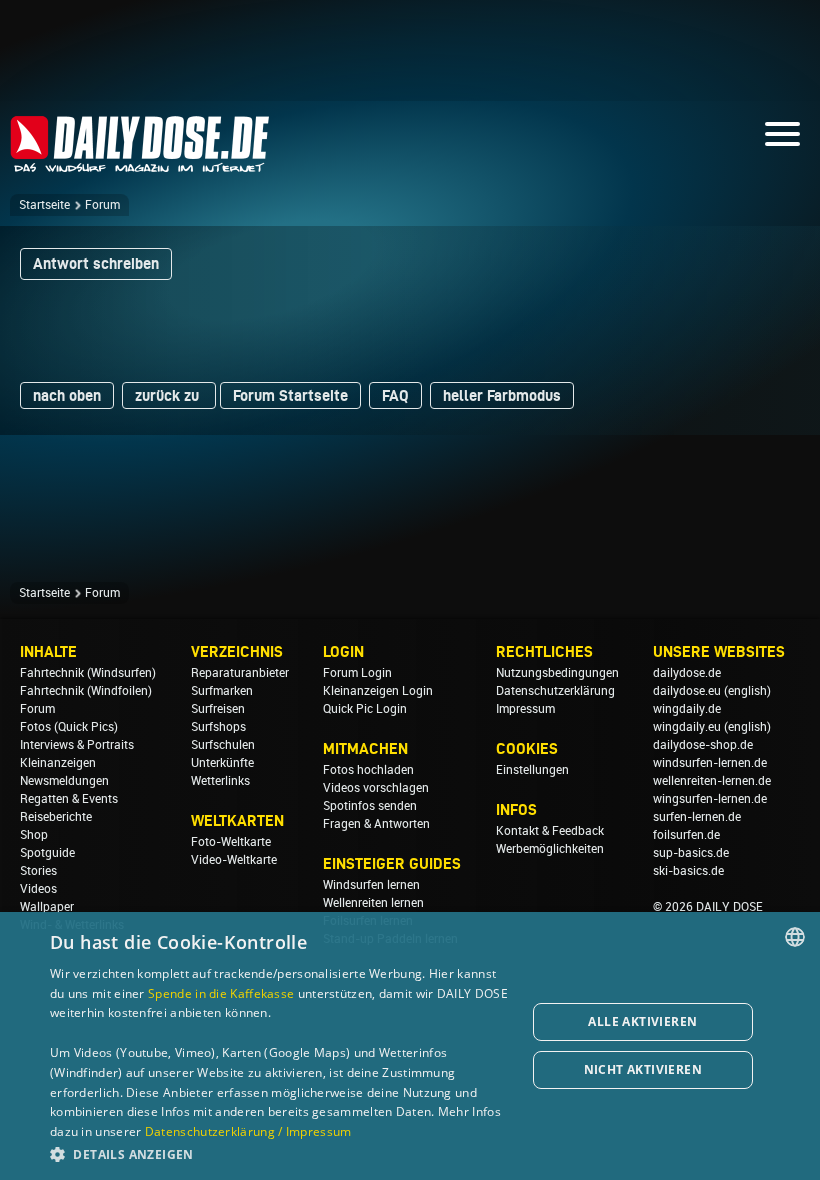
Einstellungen (532, 770)
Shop (34, 835)
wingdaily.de (687, 709)
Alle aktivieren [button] (642, 1021)
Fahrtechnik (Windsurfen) (88, 673)
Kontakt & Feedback (550, 831)
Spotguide (47, 853)
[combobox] (795, 937)
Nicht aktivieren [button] (643, 1069)
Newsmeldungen (64, 781)
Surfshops (218, 727)
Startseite (44, 205)
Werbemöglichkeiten (550, 849)
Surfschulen (223, 745)
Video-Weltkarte (234, 860)
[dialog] (410, 1046)
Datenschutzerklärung (555, 691)
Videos (38, 889)
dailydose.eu (687, 691)
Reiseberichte (56, 817)
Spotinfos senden (370, 806)
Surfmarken (222, 691)
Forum (102, 205)
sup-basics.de (691, 853)
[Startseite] (140, 163)
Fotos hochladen (368, 770)
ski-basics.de (688, 871)
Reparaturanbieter (240, 673)
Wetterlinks (220, 781)
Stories (38, 871)
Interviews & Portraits (77, 745)
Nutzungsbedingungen (557, 673)
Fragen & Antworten (376, 824)
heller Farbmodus (502, 395)
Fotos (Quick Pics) (69, 727)
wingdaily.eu (687, 727)
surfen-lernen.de (697, 817)
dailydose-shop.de (703, 745)
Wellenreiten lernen (373, 903)
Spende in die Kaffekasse (221, 993)
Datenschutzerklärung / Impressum (248, 1131)
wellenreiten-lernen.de (712, 781)
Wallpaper (47, 907)
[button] (281, 1153)
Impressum (525, 709)
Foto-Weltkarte (231, 842)
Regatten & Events (69, 799)
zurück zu (169, 395)
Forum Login (357, 673)
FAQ (395, 395)
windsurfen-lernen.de (710, 763)
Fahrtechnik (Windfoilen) (86, 691)
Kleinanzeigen (58, 763)
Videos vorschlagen (376, 788)
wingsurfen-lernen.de (710, 799)
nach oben (67, 395)
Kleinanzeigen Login (378, 691)
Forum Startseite (290, 395)
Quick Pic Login (365, 709)
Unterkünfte (222, 763)
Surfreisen (218, 709)
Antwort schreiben (96, 263)
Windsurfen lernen (371, 885)
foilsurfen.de (686, 835)
